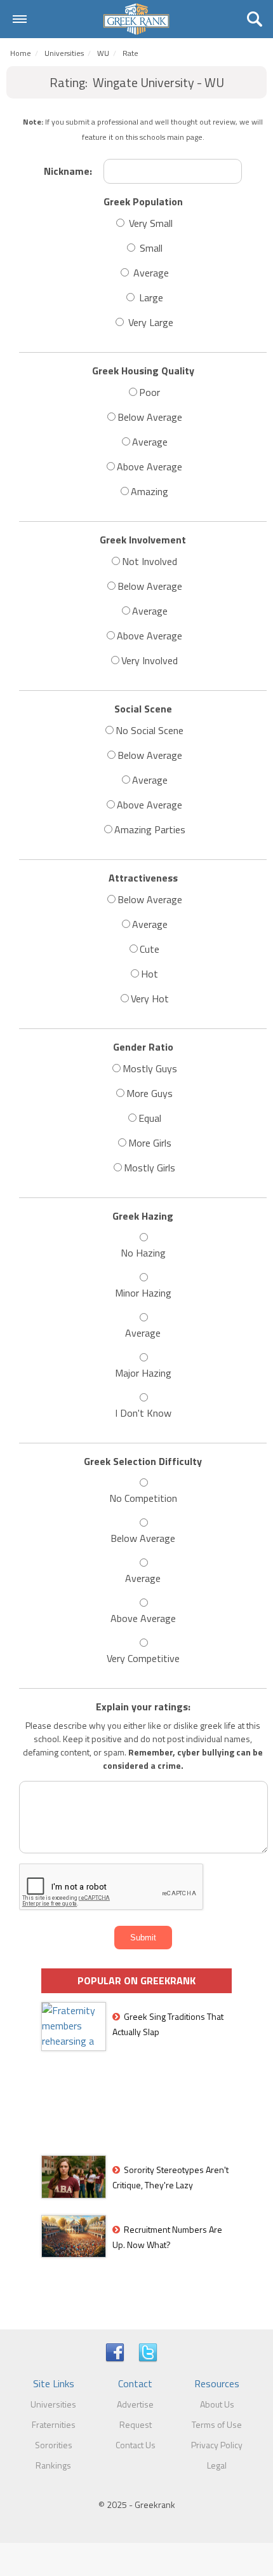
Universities (64, 53)
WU (103, 53)
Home (21, 53)
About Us (217, 2404)
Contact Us (136, 2445)
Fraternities (54, 2424)
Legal (217, 2465)
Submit (143, 1938)
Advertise (135, 2404)
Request (136, 2424)
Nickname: (68, 171)
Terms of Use (217, 2424)
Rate (130, 53)
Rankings (53, 2465)
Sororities (54, 2445)
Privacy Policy (217, 2445)
